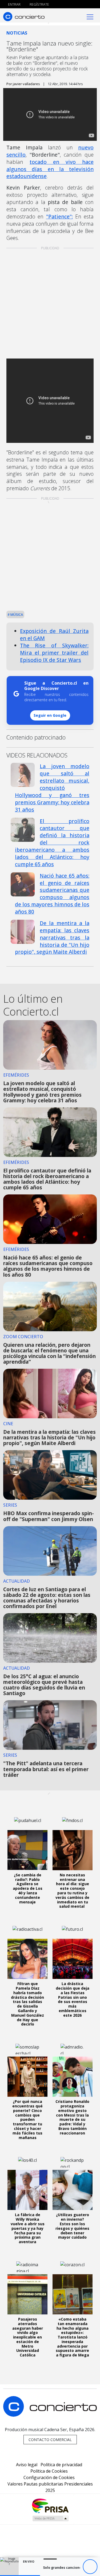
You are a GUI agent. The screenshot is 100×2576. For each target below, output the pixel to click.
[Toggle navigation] (90, 16)
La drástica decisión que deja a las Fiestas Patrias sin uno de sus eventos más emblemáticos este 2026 (73, 1999)
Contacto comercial (50, 2440)
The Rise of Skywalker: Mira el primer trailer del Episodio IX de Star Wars (54, 653)
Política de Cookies (49, 2471)
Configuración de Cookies (49, 2477)
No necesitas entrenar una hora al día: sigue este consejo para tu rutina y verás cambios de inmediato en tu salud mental (72, 1891)
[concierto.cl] (24, 16)
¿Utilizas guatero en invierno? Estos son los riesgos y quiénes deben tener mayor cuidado (72, 2226)
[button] (20, 2576)
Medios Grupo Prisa (50, 2518)
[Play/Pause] (90, 2567)
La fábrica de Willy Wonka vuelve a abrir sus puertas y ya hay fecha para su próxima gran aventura (28, 2228)
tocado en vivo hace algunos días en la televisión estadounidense (50, 169)
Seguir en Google (50, 715)
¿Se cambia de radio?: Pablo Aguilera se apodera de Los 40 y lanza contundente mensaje (28, 1888)
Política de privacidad (61, 2465)
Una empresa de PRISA (50, 2505)
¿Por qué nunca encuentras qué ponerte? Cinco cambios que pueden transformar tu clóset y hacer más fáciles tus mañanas (27, 2119)
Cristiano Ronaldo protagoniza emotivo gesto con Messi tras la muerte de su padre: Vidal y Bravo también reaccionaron (72, 2117)
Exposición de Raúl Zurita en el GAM (54, 635)
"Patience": (59, 216)
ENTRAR (14, 4)
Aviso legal (27, 2465)
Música (16, 614)
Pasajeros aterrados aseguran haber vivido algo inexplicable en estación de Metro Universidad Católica (28, 2337)
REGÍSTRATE (39, 4)
